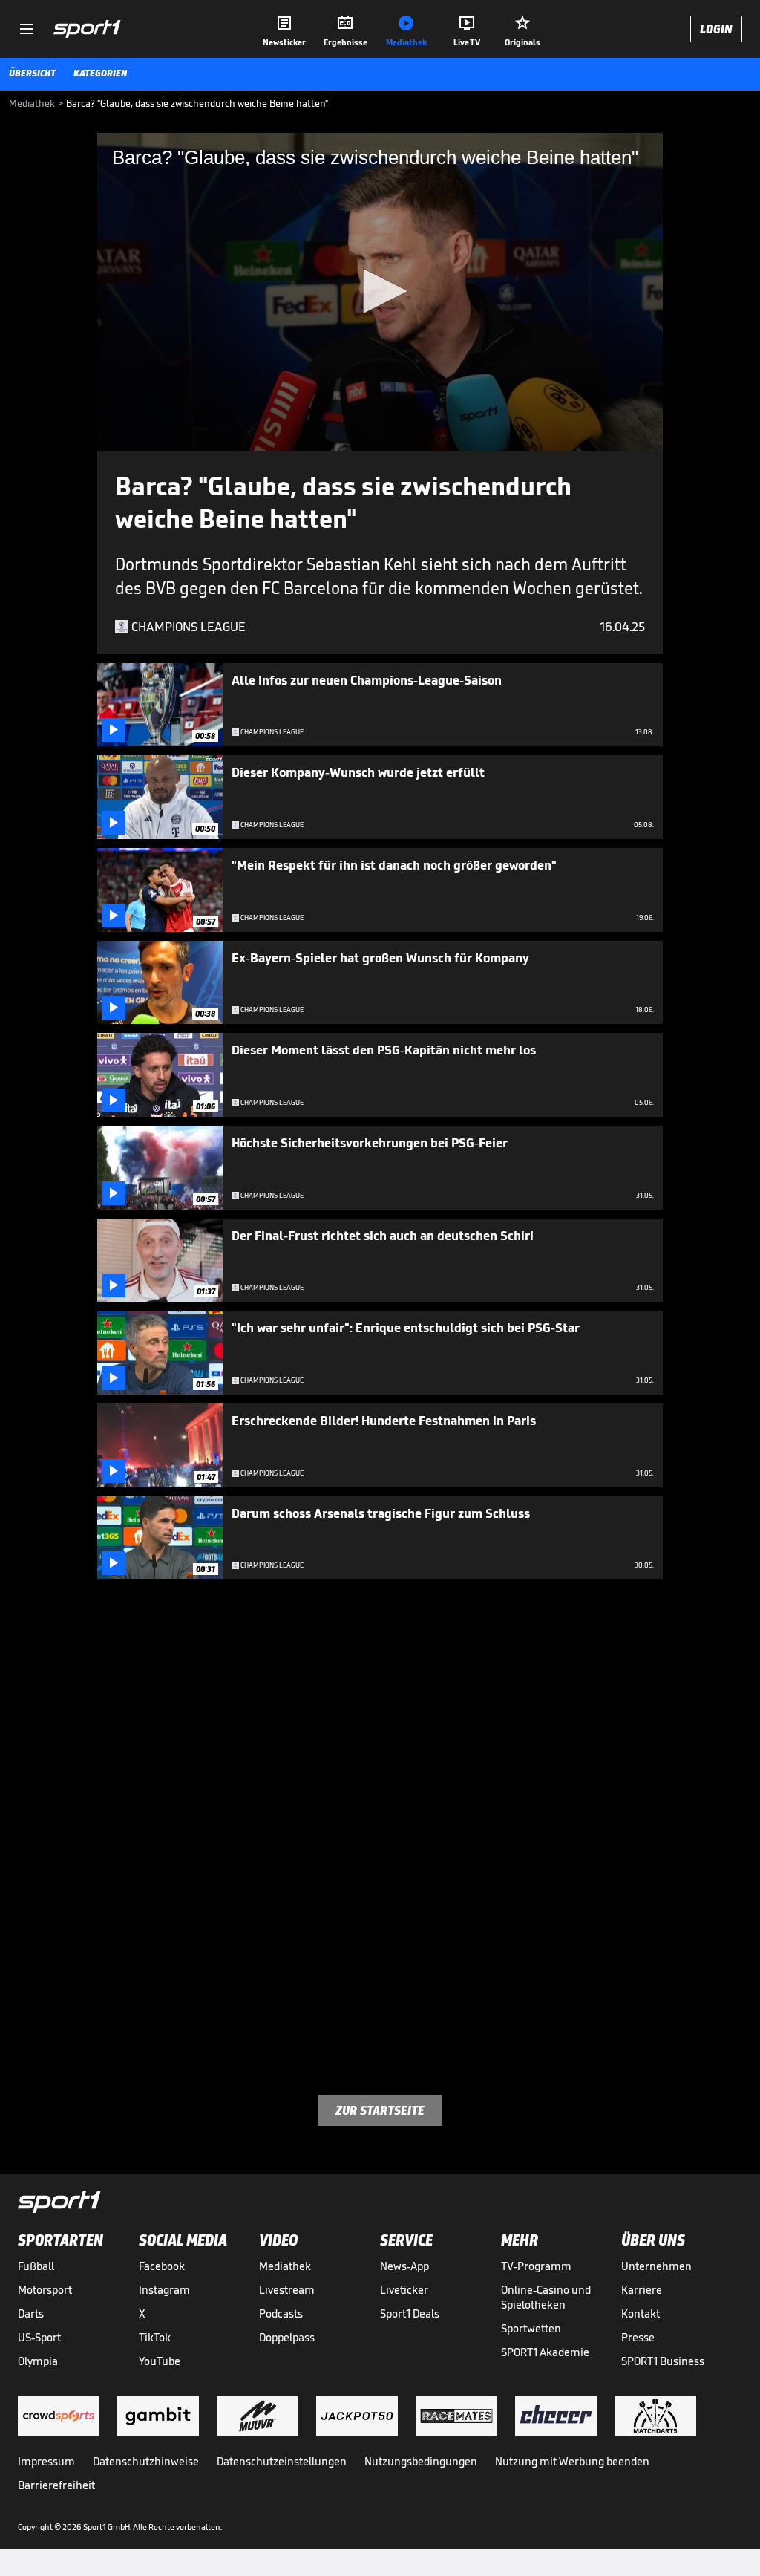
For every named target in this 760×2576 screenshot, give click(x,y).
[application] (380, 292)
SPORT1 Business (663, 2361)
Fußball (36, 2266)
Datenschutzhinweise (146, 2461)
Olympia (38, 2361)
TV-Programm (536, 2266)
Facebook (162, 2266)
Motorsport (45, 2290)
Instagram (164, 2290)
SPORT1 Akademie (545, 2352)
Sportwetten (531, 2328)
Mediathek (285, 2266)
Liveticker (404, 2290)
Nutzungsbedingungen (421, 2461)
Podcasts (281, 2313)
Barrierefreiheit (56, 2485)
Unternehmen (656, 2266)
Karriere (642, 2290)
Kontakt (641, 2313)
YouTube (160, 2361)
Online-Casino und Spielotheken (546, 2297)
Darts (31, 2313)
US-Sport (39, 2337)
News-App (404, 2266)
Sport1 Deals (410, 2313)
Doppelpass (287, 2337)
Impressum (46, 2461)
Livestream (287, 2290)
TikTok (155, 2337)
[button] (380, 291)
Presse (638, 2337)
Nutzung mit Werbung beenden (572, 2461)
